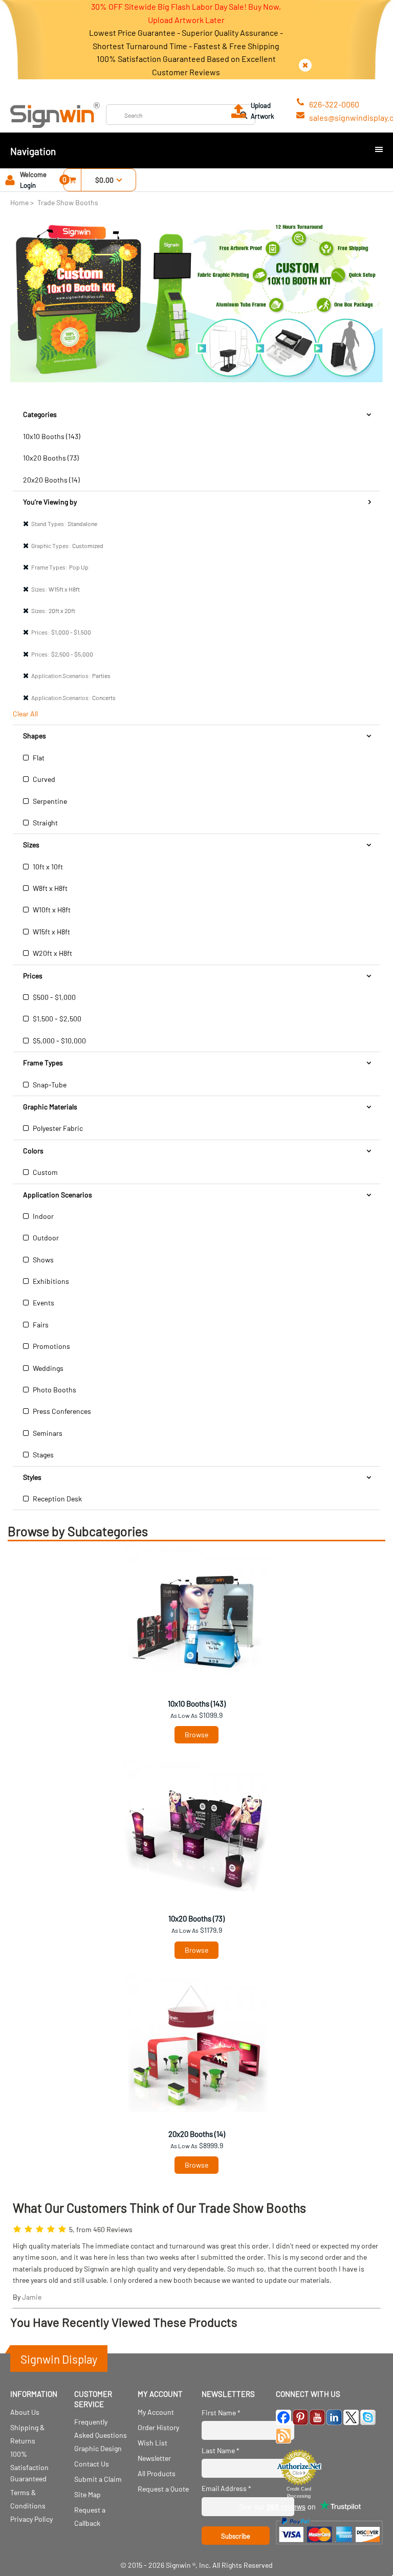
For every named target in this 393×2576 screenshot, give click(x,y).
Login (28, 185)
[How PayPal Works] (329, 2547)
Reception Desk (57, 1499)
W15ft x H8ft (51, 932)
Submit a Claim (98, 2479)
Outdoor (45, 1238)
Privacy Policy (31, 2519)
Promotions (51, 1346)
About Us (25, 2412)
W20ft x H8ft (52, 953)
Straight (45, 823)
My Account (156, 2412)
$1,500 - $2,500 (56, 1019)
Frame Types (43, 1063)
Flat (38, 758)
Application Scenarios (58, 1195)
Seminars (47, 1433)
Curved (43, 779)
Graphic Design (98, 2448)
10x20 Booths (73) (51, 458)
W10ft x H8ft (51, 910)
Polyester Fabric (57, 1128)
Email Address (226, 2488)
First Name (221, 2413)
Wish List (152, 2443)
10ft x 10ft (47, 867)
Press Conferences (61, 1411)
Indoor (42, 1216)
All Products (157, 2473)
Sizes (31, 845)
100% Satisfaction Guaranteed (29, 2466)
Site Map (88, 2494)
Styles (32, 1477)
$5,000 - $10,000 (59, 1041)
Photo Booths (54, 1390)
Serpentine (49, 801)
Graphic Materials (50, 1107)
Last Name (221, 2450)
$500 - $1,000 (53, 997)
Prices (33, 976)
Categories (40, 414)
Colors (33, 1151)
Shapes (35, 736)
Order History (158, 2427)
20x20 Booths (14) (51, 480)
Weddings (47, 1368)
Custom (45, 1172)
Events (43, 1303)
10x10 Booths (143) (52, 436)
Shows (42, 1260)
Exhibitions (50, 1281)
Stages (42, 1455)
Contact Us (92, 2464)
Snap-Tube (49, 1085)
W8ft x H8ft (49, 888)
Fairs (40, 1325)
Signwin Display (59, 2359)
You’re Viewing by (50, 502)
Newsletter (154, 2458)
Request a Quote (163, 2489)
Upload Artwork (263, 111)
